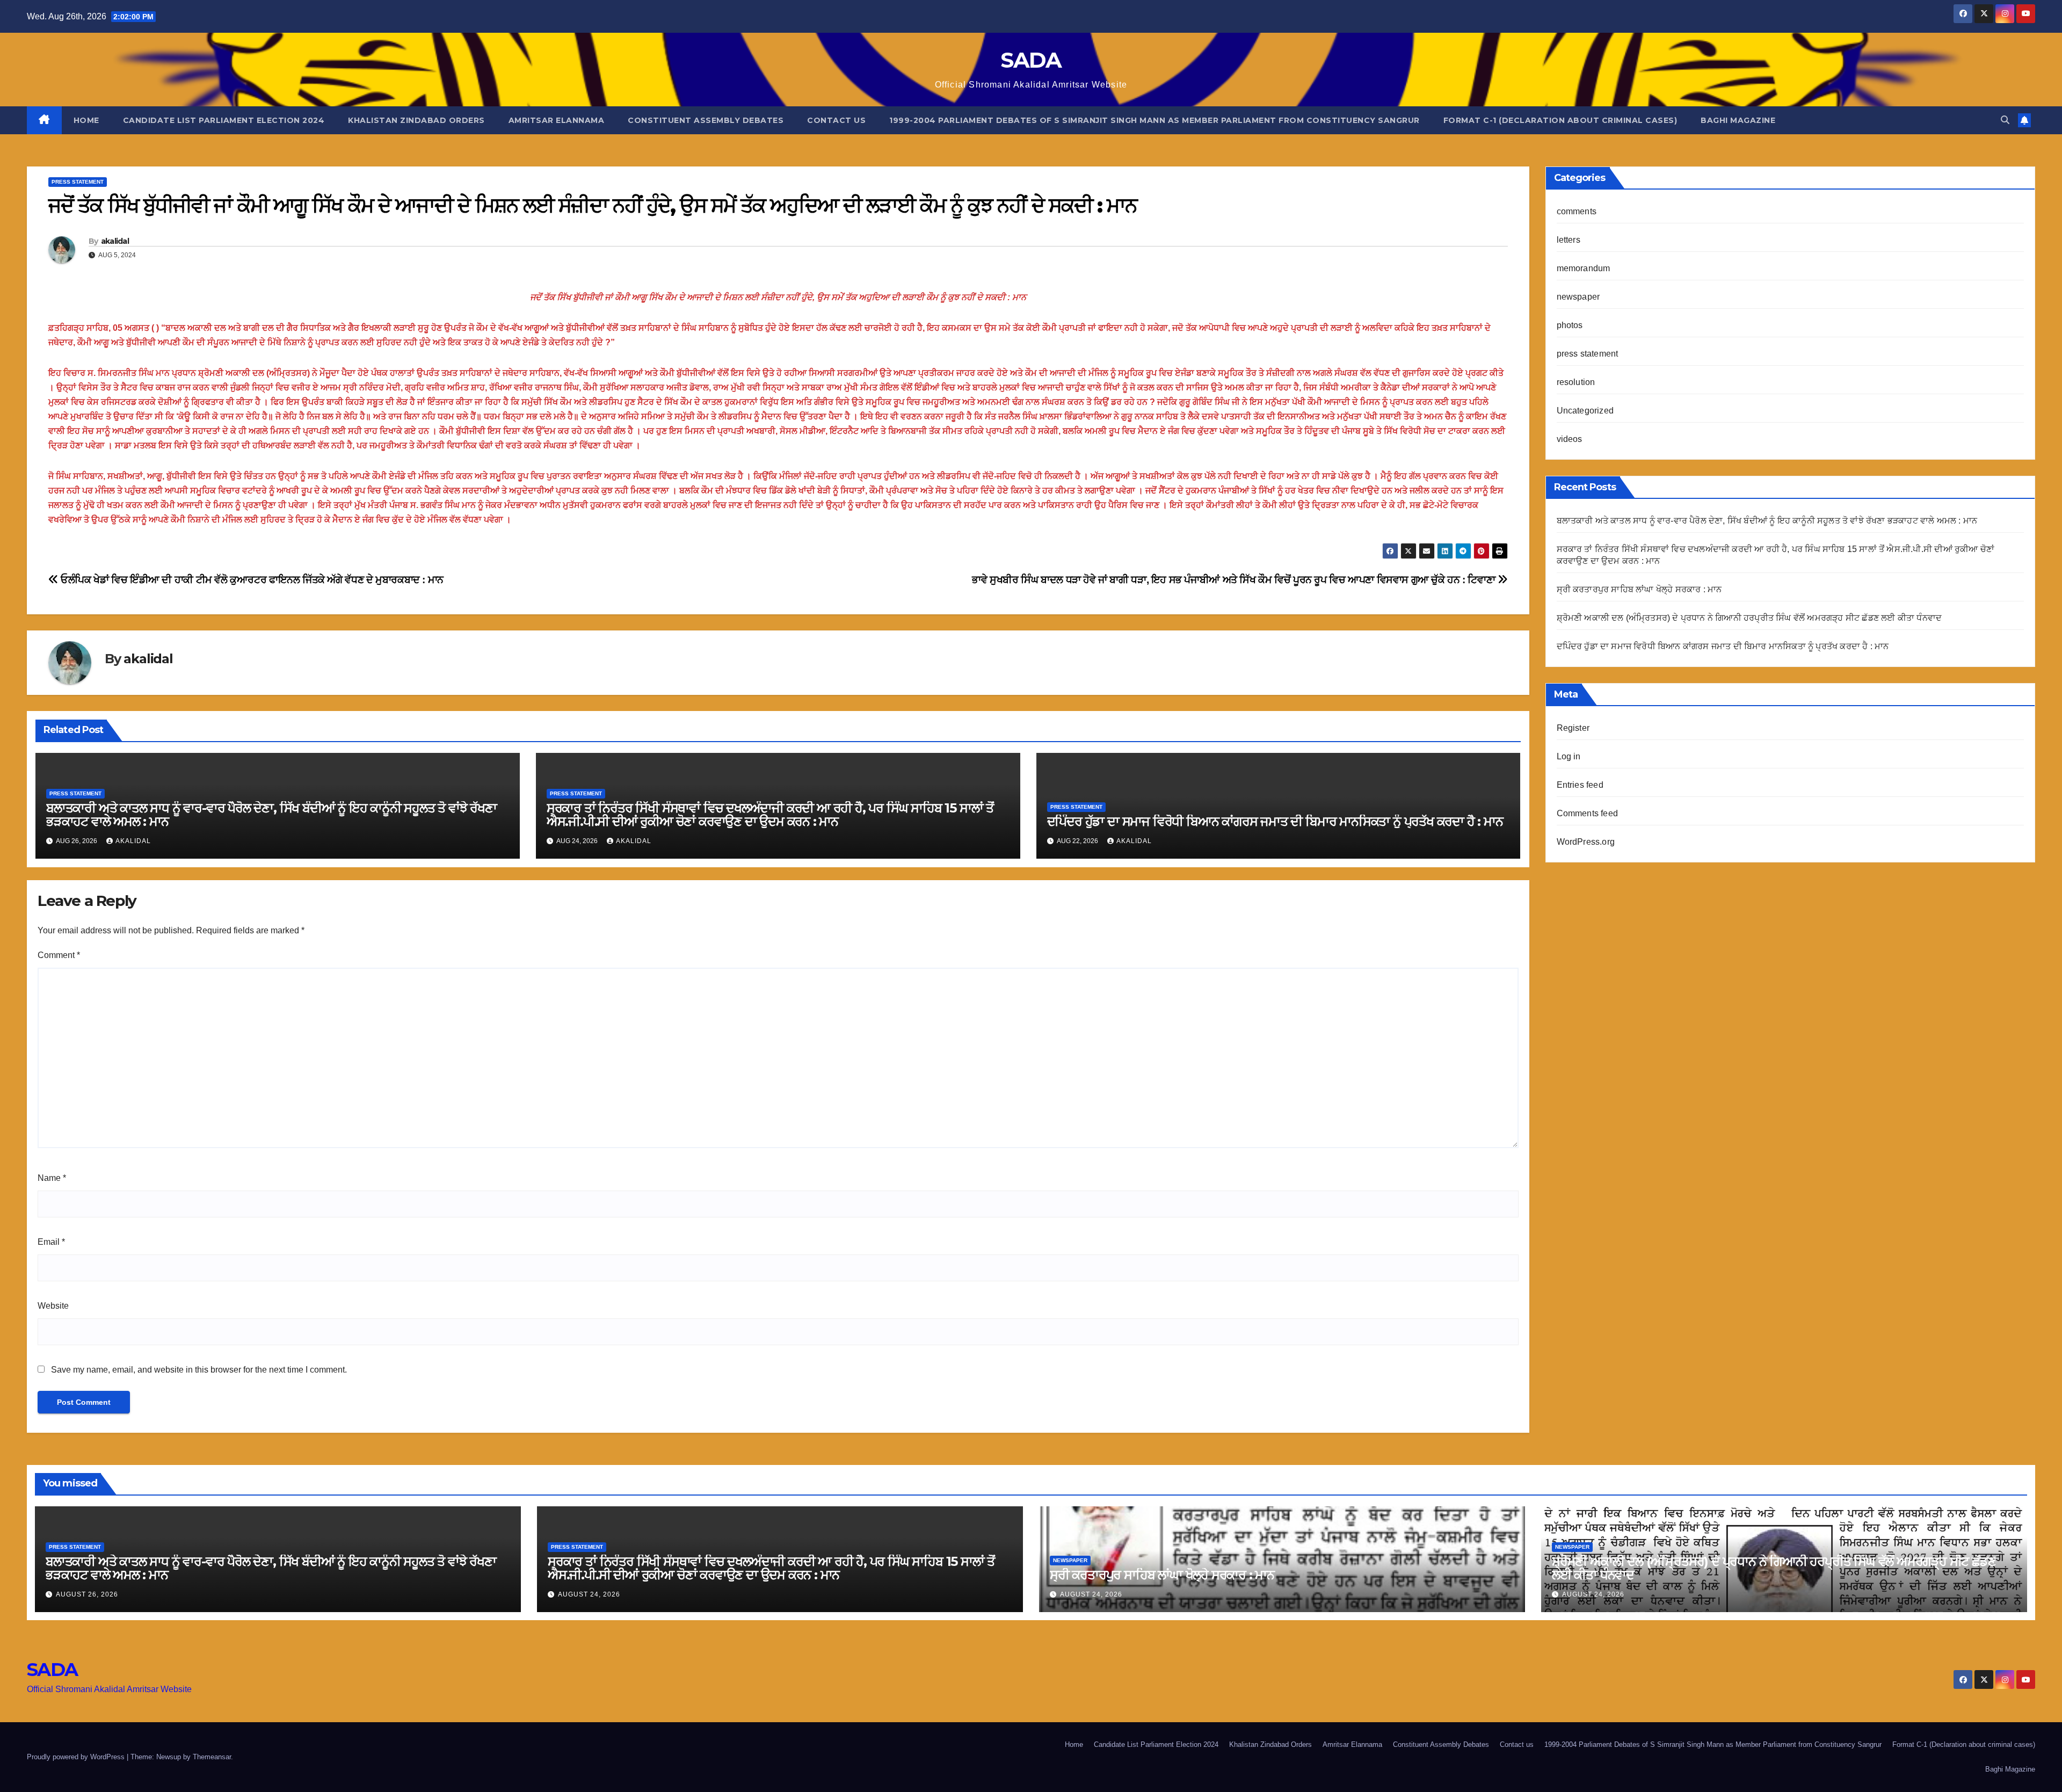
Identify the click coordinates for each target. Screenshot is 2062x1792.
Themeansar (212, 1757)
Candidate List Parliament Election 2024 (224, 120)
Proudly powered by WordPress (77, 1757)
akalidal (115, 241)
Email (51, 1242)
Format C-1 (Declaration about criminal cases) (1560, 120)
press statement (78, 182)
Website (53, 1306)
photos (1570, 325)
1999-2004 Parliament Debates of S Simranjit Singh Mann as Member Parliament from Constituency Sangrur (1155, 120)
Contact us (836, 120)
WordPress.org (1586, 842)
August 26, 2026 (87, 1594)
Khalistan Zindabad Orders (416, 120)
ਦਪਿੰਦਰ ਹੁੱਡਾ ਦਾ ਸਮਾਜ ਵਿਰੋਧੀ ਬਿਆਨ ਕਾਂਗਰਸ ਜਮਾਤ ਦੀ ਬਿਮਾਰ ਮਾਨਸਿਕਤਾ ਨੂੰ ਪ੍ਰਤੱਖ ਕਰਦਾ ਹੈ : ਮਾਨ (1275, 821)
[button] (2005, 120)
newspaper (1578, 297)
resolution (1576, 382)
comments (1577, 211)
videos (1570, 439)
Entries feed (1580, 785)
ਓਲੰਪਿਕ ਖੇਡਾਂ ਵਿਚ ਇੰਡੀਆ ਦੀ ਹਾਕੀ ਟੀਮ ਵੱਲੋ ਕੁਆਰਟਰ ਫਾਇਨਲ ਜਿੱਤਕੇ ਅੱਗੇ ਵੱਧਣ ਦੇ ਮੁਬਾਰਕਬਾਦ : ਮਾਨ (251, 580)
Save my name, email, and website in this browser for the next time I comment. (199, 1370)
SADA (1031, 60)
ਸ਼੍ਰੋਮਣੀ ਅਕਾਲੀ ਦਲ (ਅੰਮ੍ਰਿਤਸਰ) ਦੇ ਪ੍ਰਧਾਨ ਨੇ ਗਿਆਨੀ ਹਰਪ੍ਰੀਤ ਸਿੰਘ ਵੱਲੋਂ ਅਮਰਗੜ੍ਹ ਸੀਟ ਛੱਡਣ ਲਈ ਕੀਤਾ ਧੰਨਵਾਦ (1749, 618)
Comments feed (1588, 813)
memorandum (1584, 268)
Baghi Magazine (1738, 120)
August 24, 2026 (589, 1594)
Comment (59, 955)
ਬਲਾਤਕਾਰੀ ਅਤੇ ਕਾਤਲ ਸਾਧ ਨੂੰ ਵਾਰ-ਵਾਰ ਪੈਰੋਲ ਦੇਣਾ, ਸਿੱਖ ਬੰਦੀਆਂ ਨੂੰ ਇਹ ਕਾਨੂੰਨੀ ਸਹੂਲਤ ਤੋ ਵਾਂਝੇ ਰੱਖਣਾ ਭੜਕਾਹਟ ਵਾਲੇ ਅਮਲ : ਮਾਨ (271, 815)
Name (52, 1178)
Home (86, 120)
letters (1569, 240)
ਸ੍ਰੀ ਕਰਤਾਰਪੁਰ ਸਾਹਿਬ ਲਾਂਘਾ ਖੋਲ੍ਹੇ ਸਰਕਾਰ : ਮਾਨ (1639, 589)
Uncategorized (1585, 411)
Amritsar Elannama (557, 120)
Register (1573, 728)
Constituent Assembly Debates (706, 120)
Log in (1569, 756)
